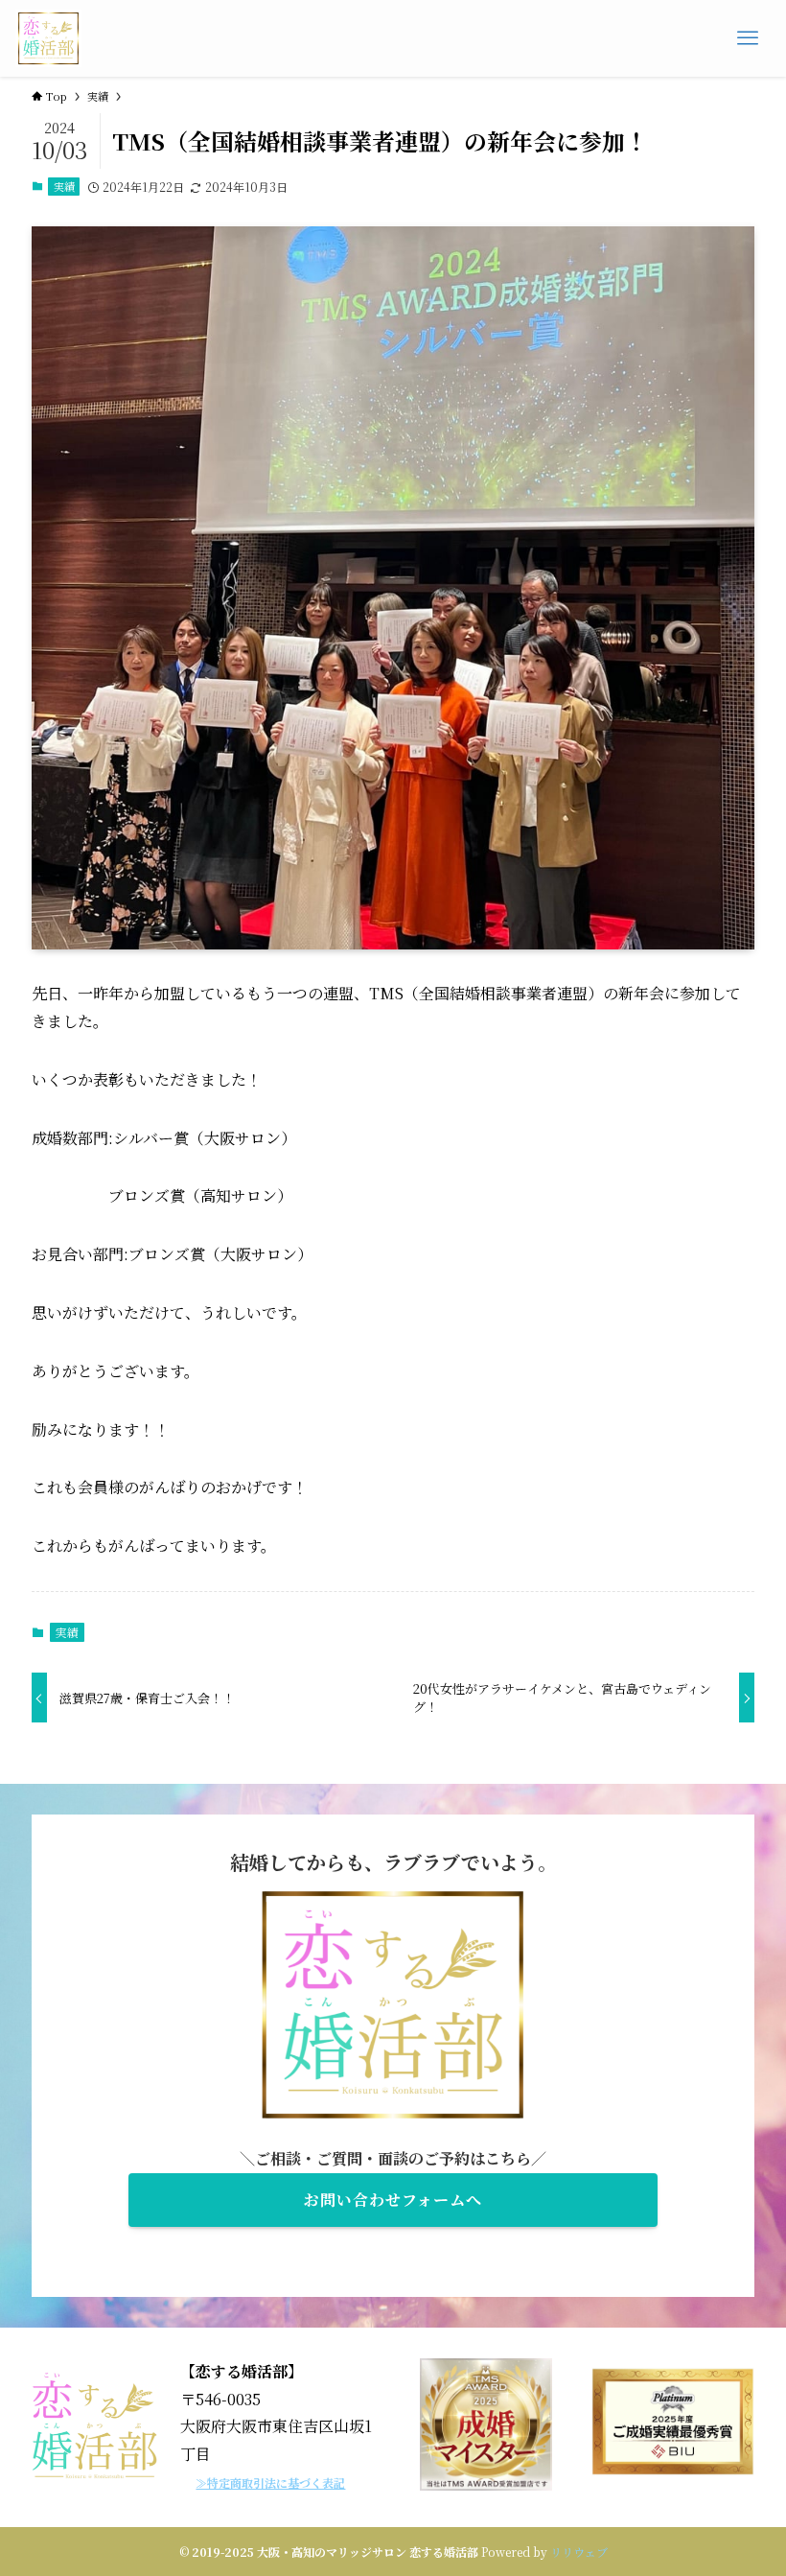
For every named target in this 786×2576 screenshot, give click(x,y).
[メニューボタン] (748, 38)
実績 (64, 186)
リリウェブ (579, 2552)
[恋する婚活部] (48, 38)
